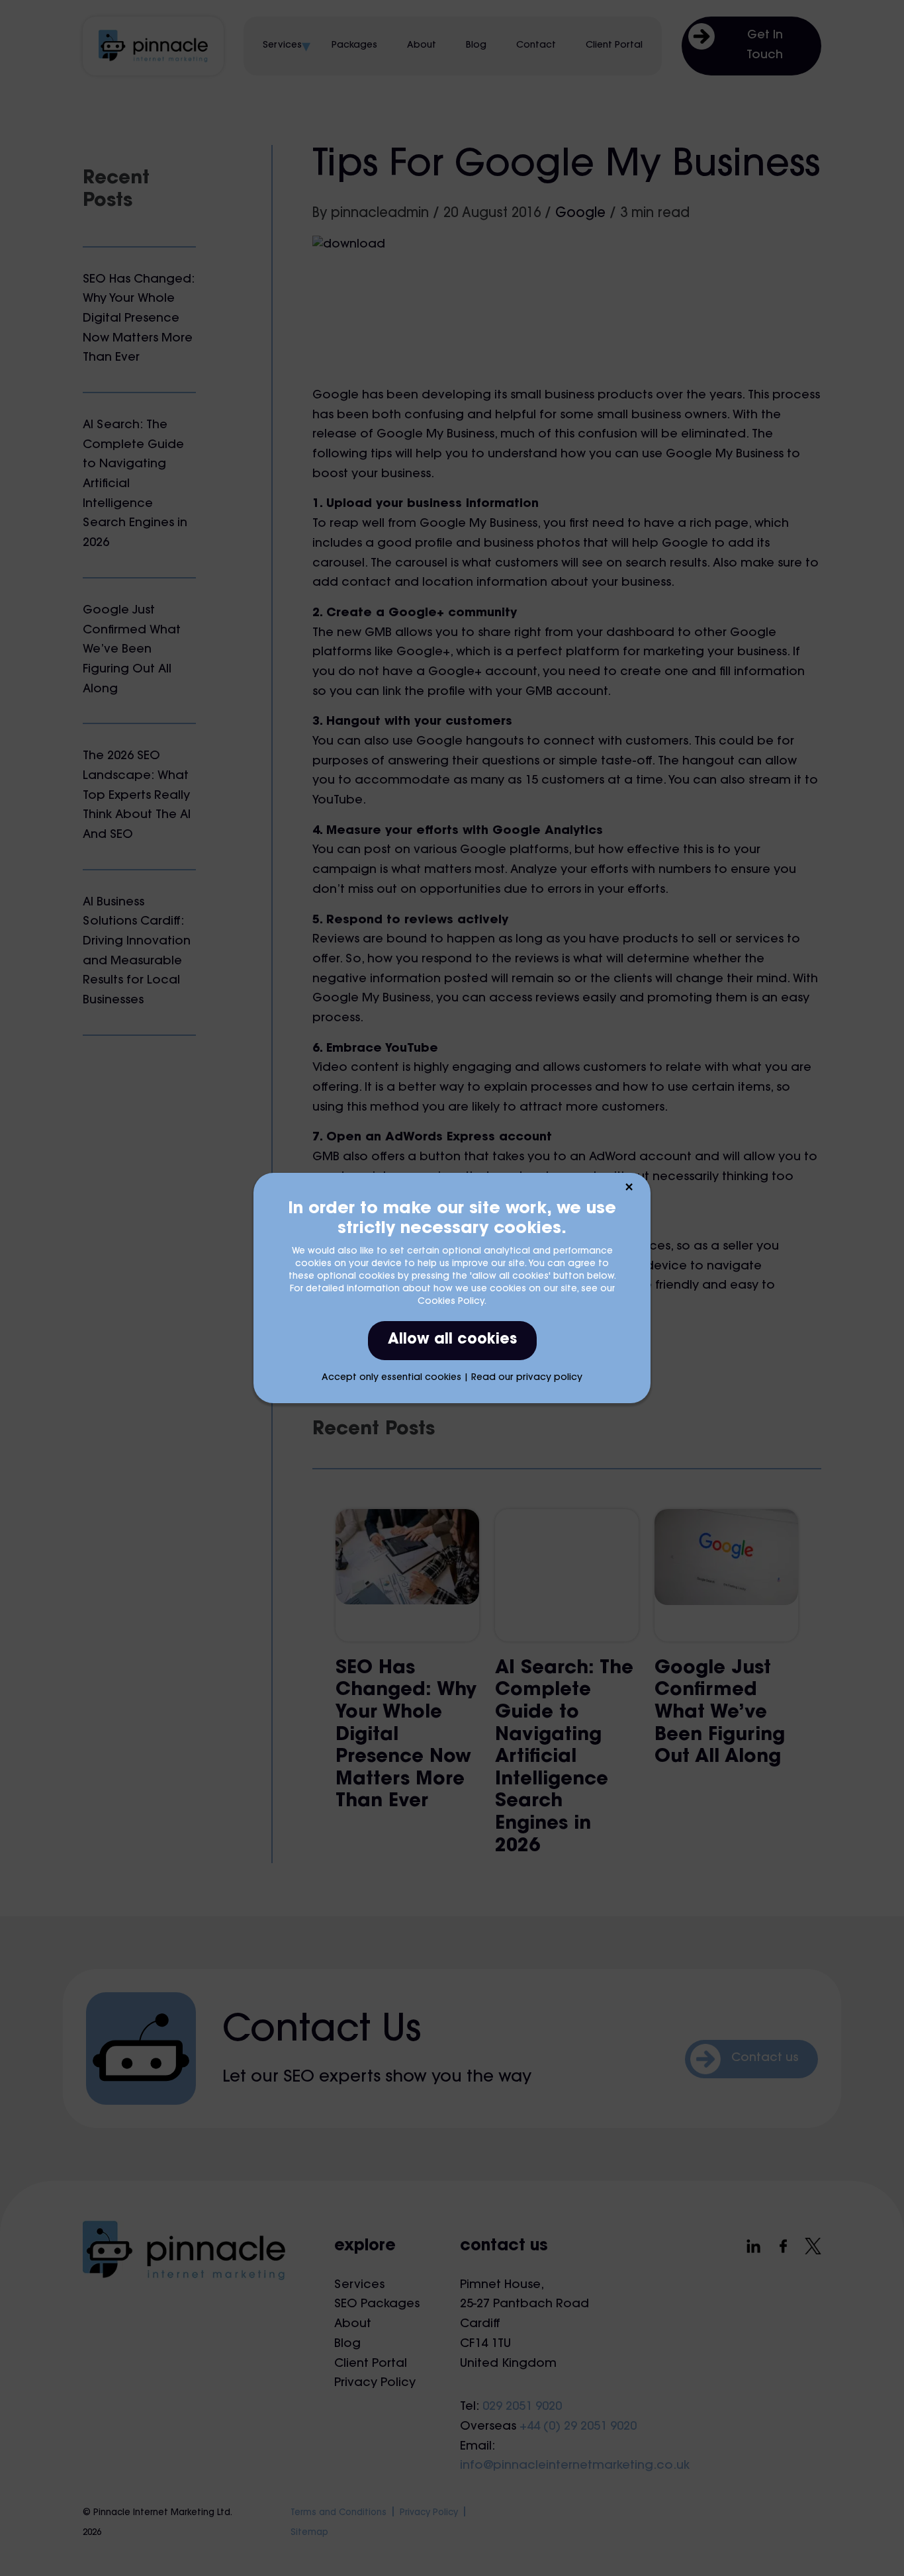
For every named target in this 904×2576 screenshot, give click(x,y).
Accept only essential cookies (391, 1378)
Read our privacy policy (527, 1378)
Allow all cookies (452, 1340)
